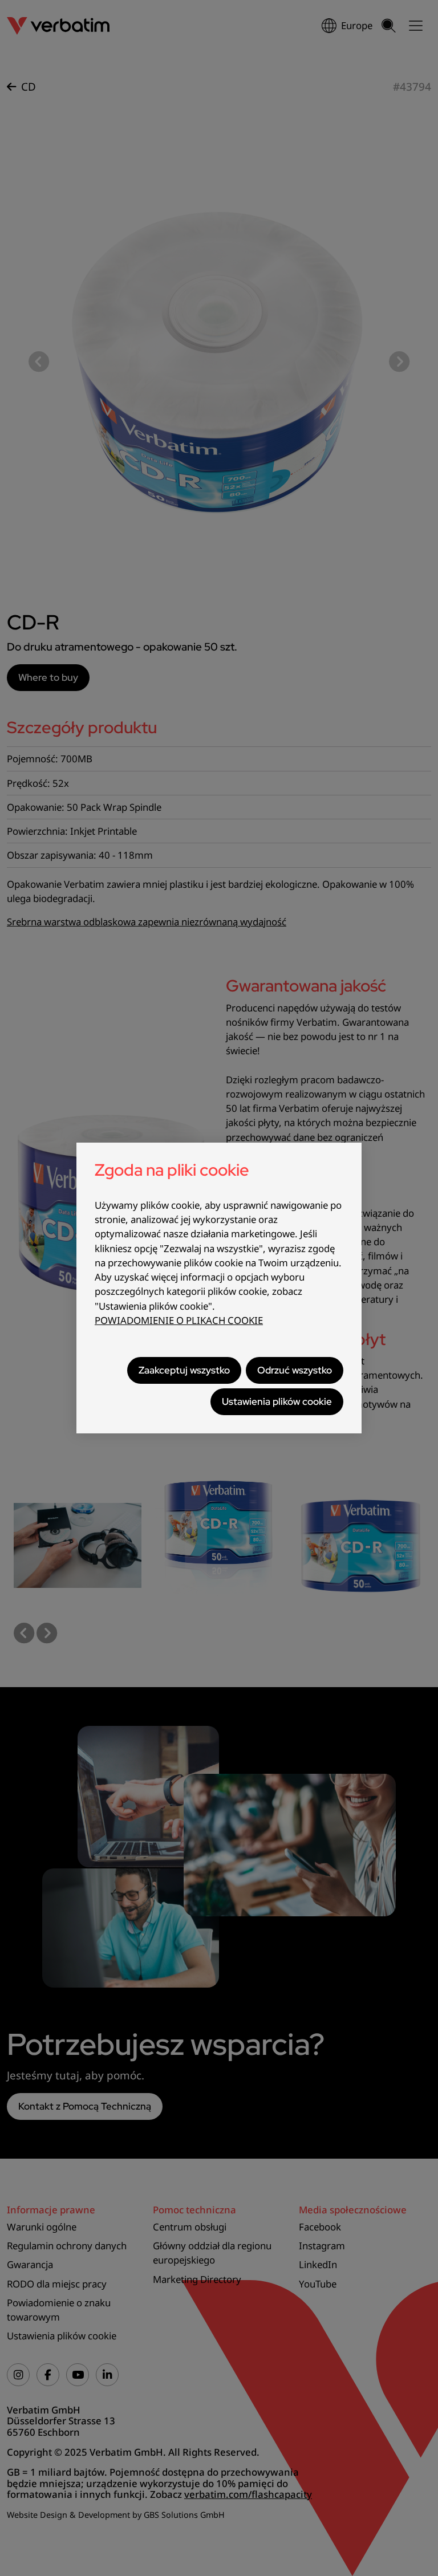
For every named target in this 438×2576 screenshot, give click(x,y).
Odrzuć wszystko (295, 1370)
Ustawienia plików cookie (277, 1401)
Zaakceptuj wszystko (184, 1370)
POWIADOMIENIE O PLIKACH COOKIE (179, 1320)
